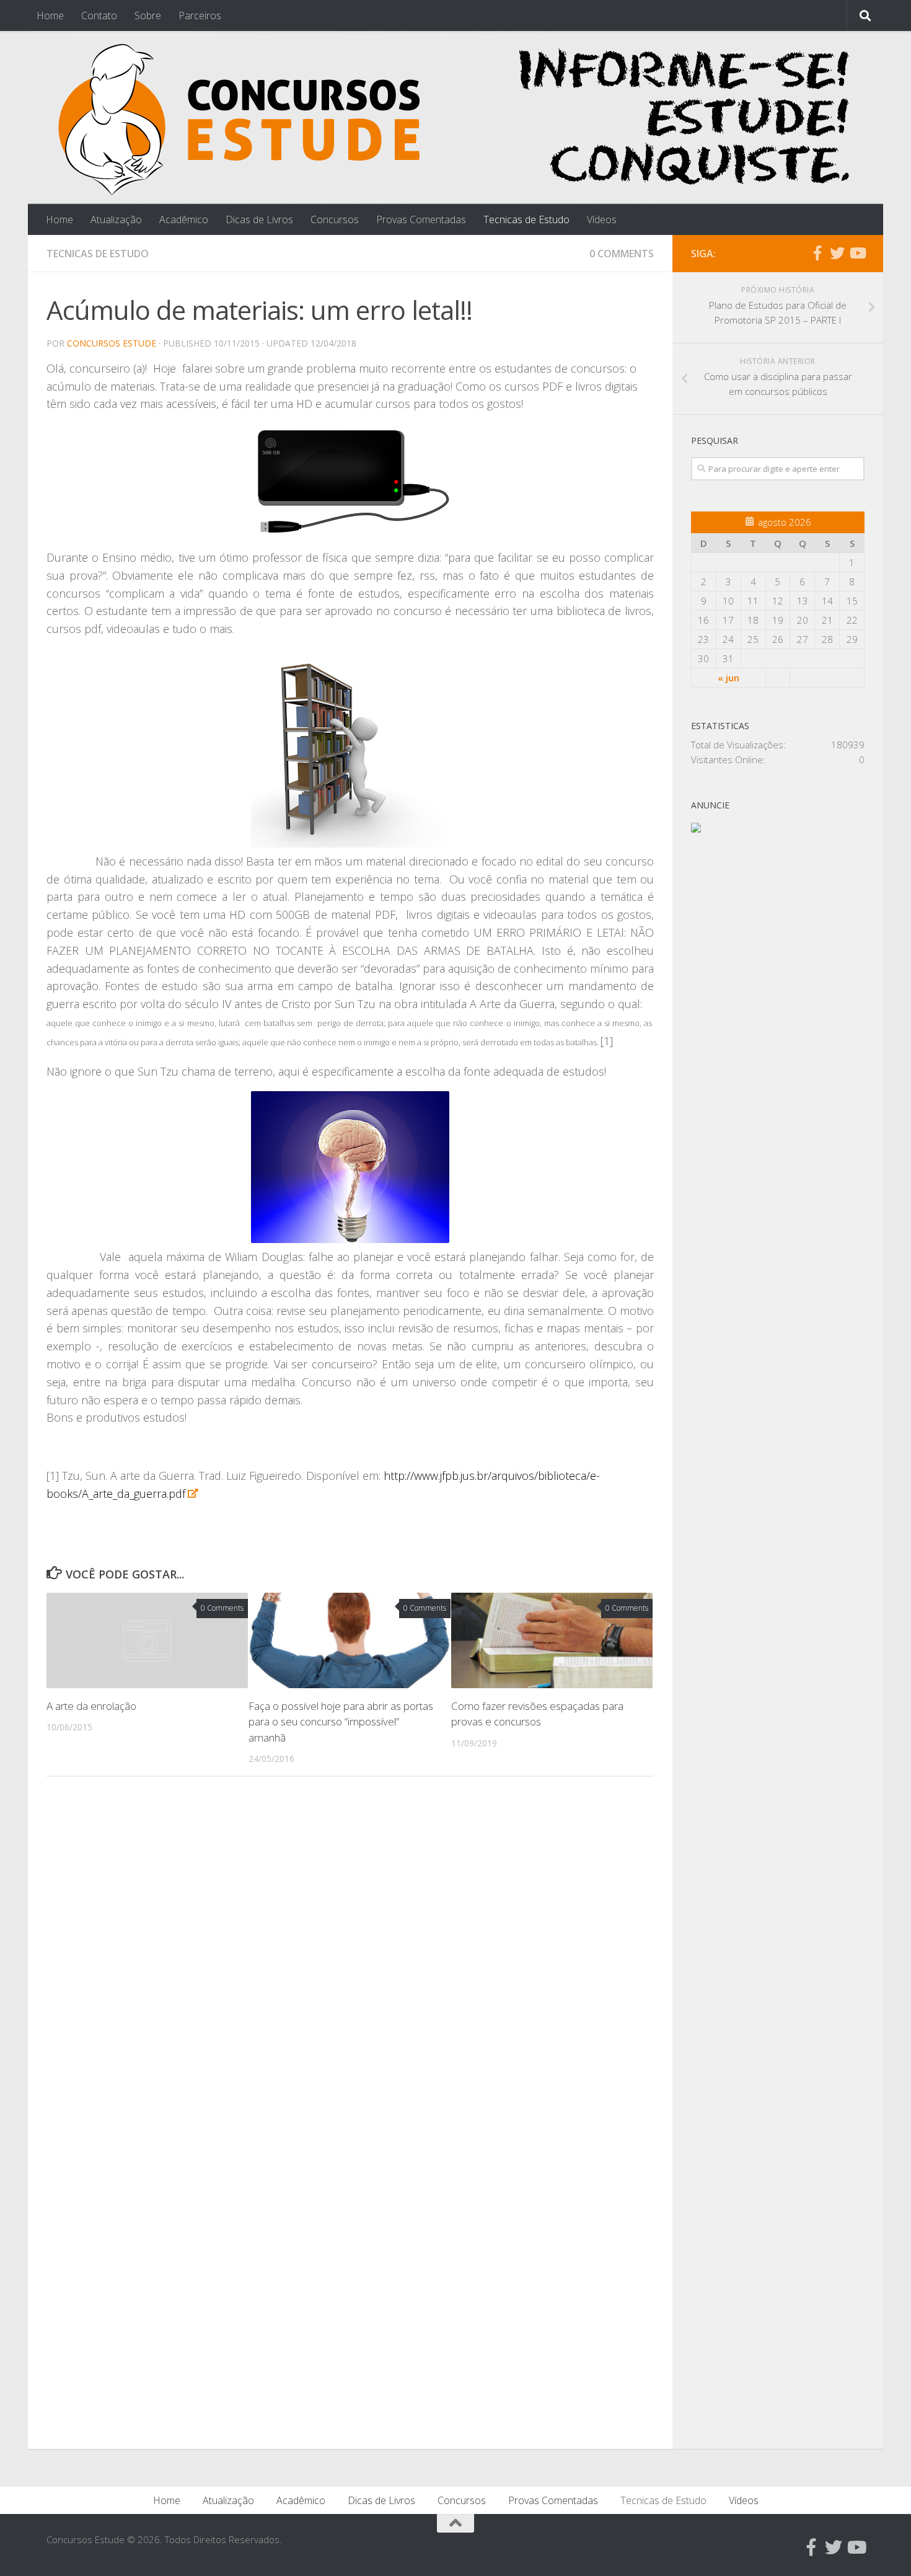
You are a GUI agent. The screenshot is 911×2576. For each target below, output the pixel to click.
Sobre (148, 15)
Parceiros (200, 15)
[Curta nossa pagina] (817, 253)
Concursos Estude (112, 343)
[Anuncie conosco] (696, 829)
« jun (728, 678)
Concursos (335, 219)
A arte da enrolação (91, 1706)
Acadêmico (184, 219)
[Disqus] (350, 1957)
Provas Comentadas (421, 219)
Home (50, 15)
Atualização (116, 219)
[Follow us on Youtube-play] (857, 253)
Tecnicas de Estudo (526, 219)
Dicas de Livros (259, 219)
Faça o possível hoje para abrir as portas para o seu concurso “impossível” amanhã (341, 1722)
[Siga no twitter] (837, 253)
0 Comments (622, 254)
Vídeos (602, 219)
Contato (99, 15)
